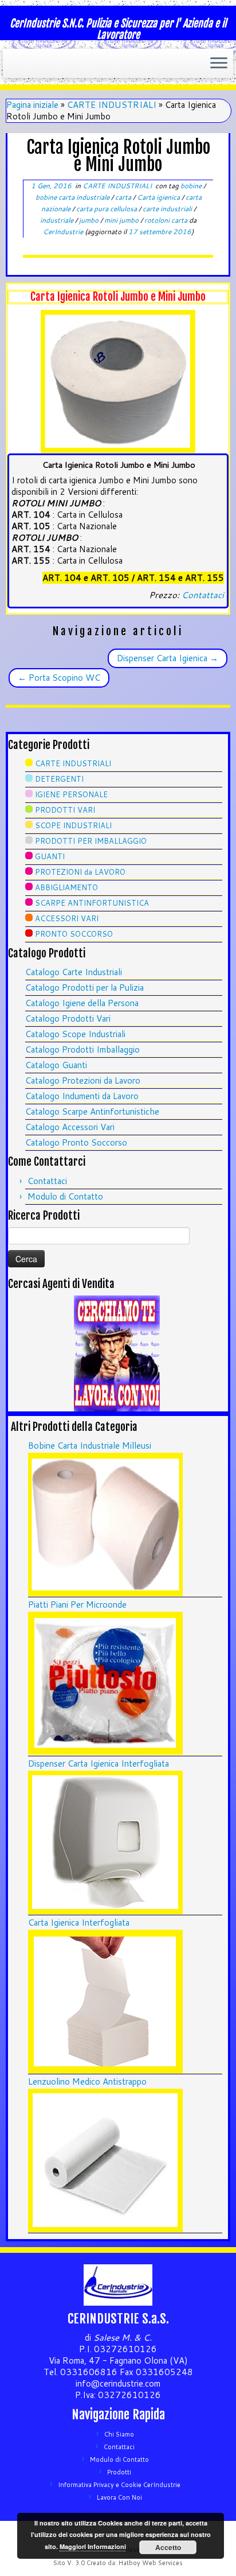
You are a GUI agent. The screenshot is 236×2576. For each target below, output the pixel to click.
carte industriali (168, 209)
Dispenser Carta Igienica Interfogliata (99, 1764)
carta (124, 197)
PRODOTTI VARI (65, 810)
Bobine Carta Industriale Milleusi (90, 1446)
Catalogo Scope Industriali (75, 1034)
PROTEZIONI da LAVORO (80, 872)
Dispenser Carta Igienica (168, 658)
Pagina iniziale (32, 105)
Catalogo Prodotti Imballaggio (82, 1050)
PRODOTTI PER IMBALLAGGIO (91, 841)
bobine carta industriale (73, 197)
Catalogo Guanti (56, 1065)
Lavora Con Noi (119, 2497)
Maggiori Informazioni (93, 2546)
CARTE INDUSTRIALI (112, 105)
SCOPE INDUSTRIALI (73, 825)
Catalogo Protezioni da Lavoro (83, 1081)
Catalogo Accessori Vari (70, 1127)
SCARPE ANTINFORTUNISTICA (92, 903)
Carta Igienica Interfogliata (79, 1923)
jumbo (90, 220)
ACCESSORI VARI (67, 918)
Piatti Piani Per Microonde (77, 1605)
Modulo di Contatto (65, 1196)
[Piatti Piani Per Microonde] (105, 1683)
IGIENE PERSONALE (71, 794)
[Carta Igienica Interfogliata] (105, 2001)
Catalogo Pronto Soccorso (76, 1142)
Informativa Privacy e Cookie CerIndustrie (119, 2485)
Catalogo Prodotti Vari (68, 1019)
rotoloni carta (167, 220)
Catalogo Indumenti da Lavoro (82, 1096)
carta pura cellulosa (107, 209)
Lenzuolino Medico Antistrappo (87, 2082)
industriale (58, 220)
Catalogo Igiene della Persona (82, 1003)
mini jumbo (122, 220)
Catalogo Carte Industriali (74, 972)
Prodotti (119, 2472)
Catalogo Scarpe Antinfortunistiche (92, 1112)
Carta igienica (159, 197)
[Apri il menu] (219, 64)
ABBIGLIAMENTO (66, 887)
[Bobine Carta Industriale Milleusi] (105, 1524)
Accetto (168, 2547)
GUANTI (50, 856)
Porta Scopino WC (59, 678)
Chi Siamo (119, 2434)
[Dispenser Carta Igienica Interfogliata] (105, 1842)
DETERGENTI (59, 779)
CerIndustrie (63, 232)
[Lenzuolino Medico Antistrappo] (105, 2160)
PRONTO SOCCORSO (74, 934)
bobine (192, 186)
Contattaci (203, 595)
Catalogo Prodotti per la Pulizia (84, 988)
